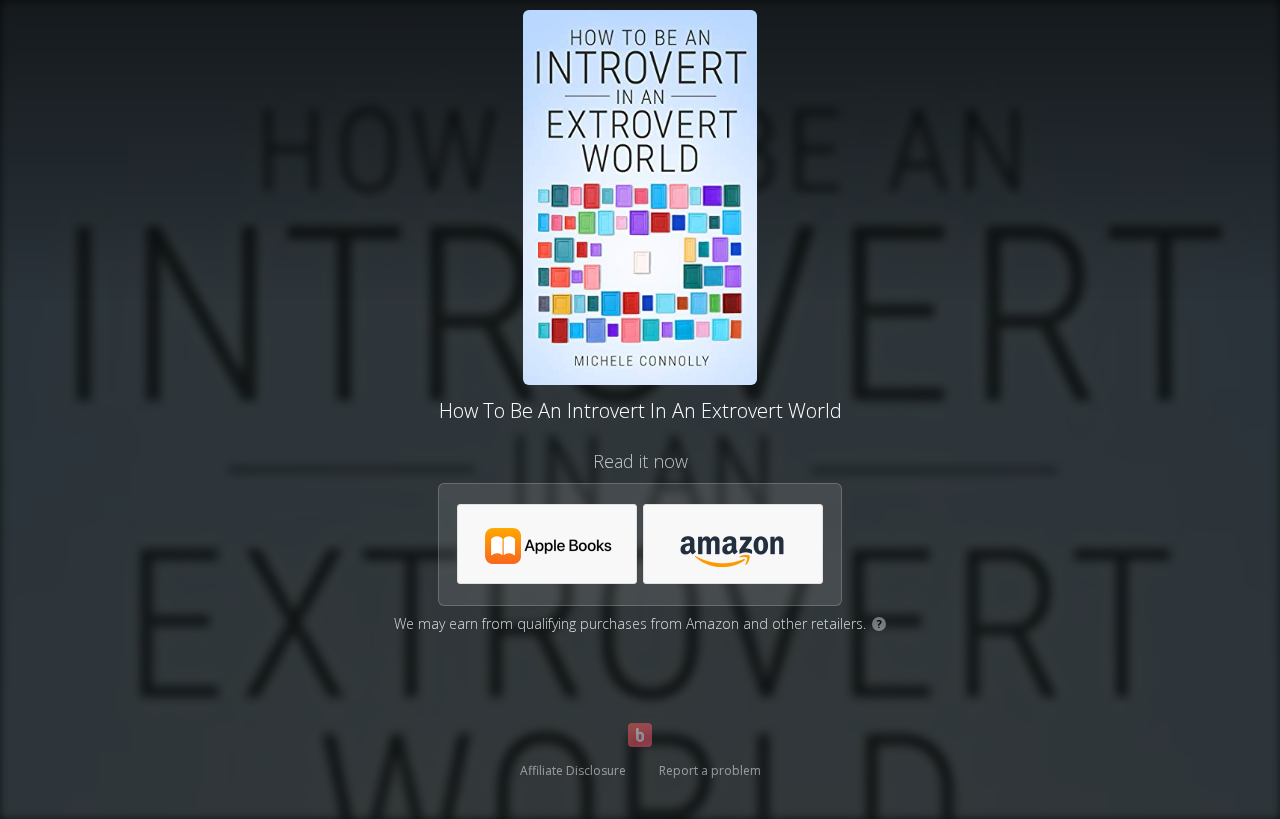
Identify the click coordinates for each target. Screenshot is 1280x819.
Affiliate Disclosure (573, 770)
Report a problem (710, 770)
